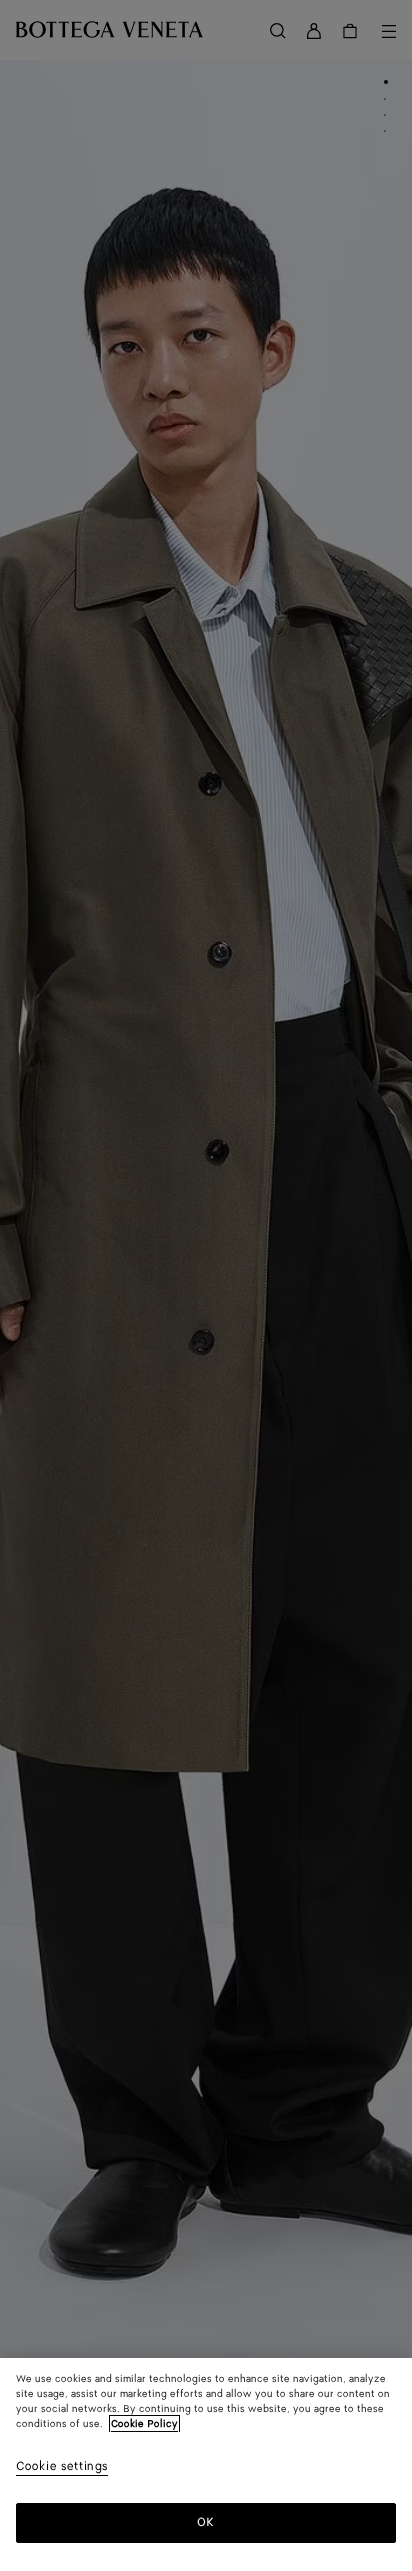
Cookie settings (62, 2467)
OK (205, 2522)
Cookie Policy (144, 2424)
